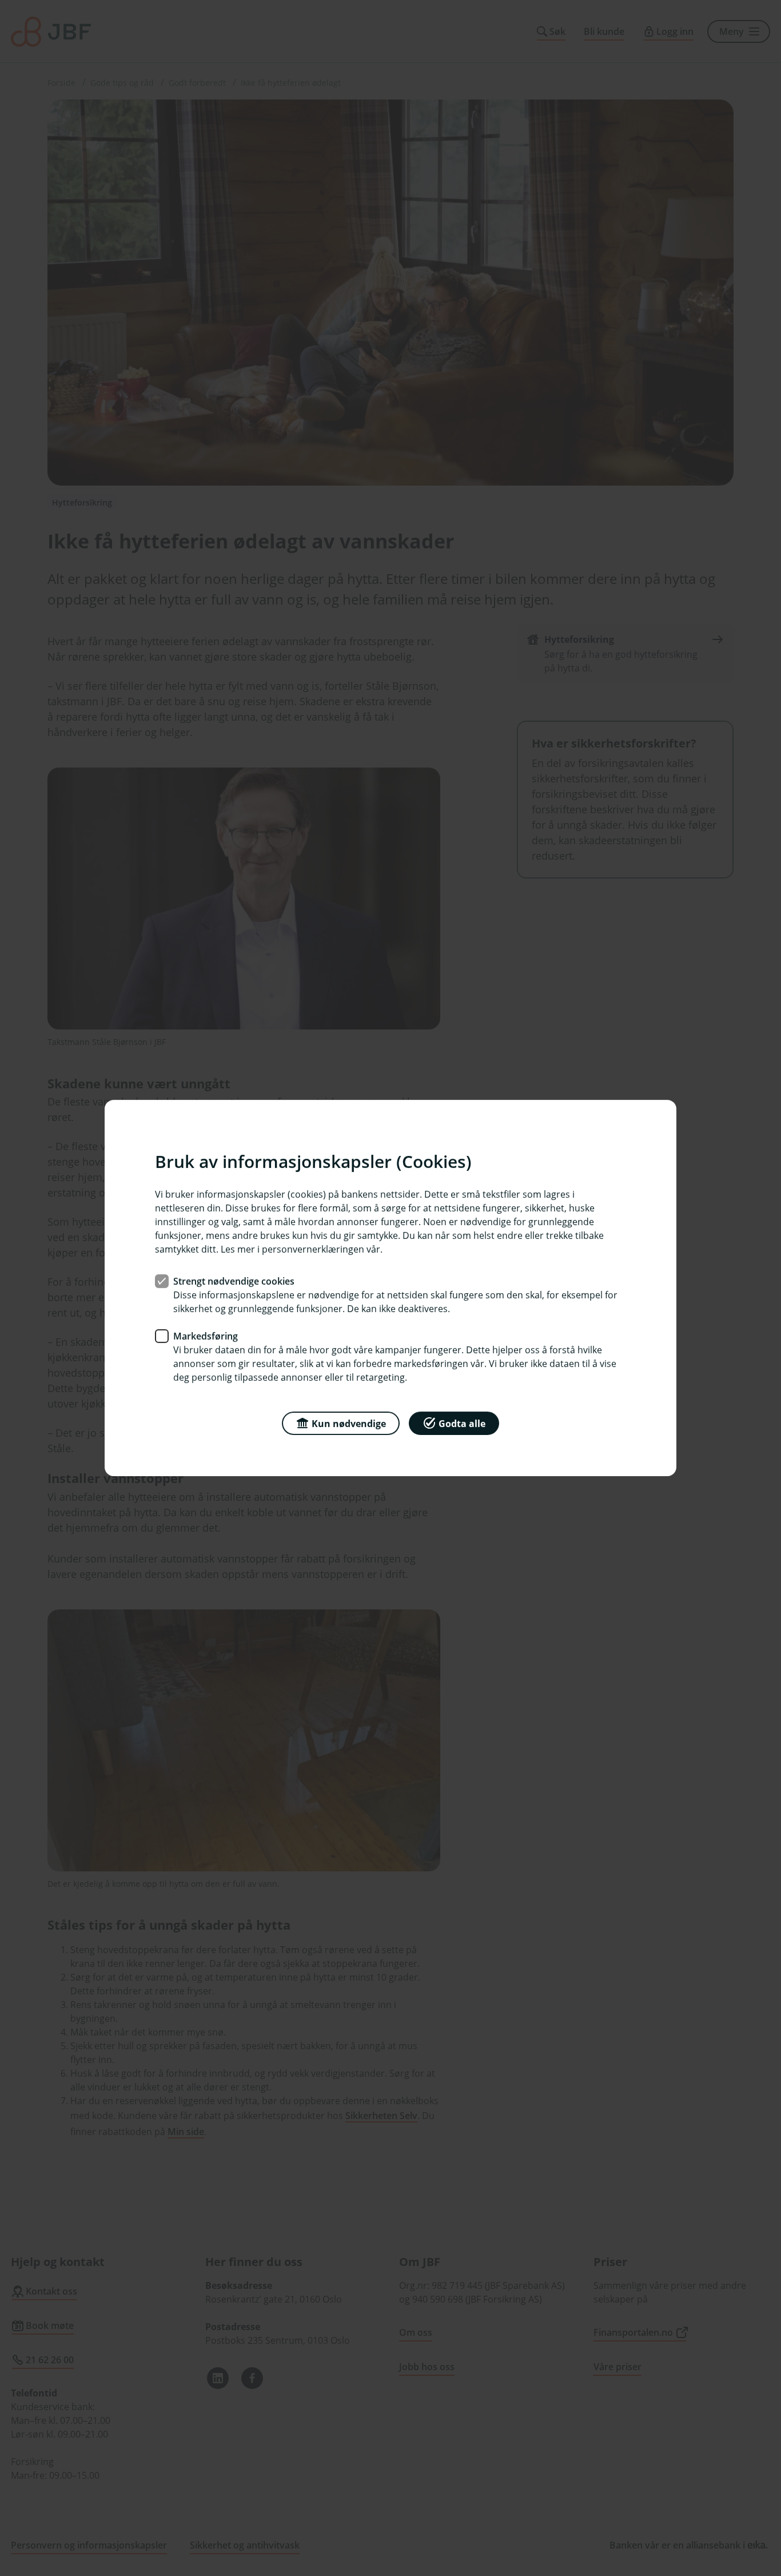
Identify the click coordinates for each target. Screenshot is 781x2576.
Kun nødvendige (349, 1424)
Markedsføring (206, 1336)
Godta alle (462, 1424)
